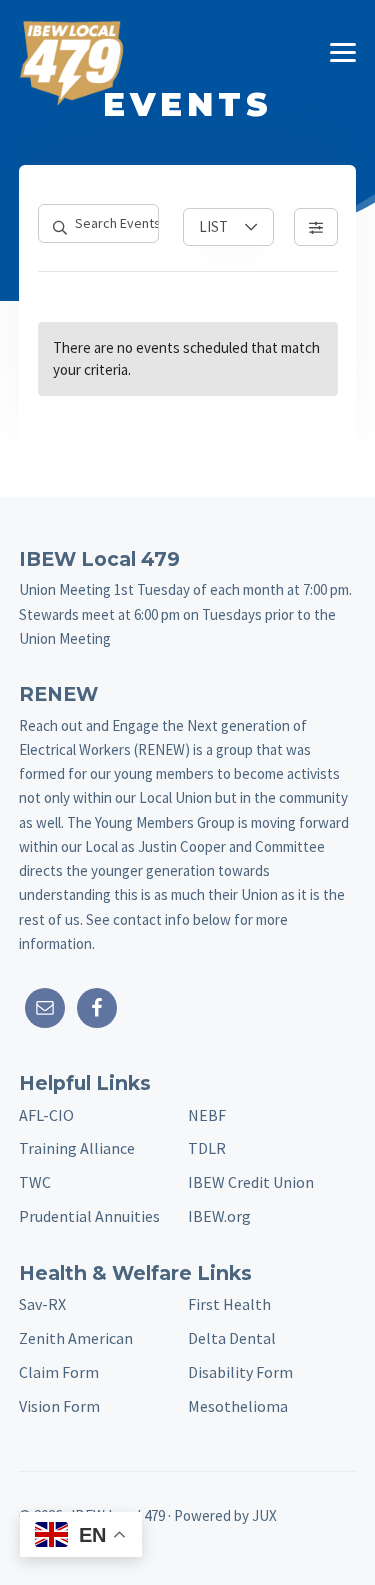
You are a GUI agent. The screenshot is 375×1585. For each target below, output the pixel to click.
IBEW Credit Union (251, 1182)
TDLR (207, 1148)
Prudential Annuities (89, 1216)
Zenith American (76, 1338)
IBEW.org (219, 1216)
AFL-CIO (46, 1115)
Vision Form (59, 1406)
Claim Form (59, 1372)
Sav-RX (42, 1304)
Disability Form (240, 1372)
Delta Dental (232, 1338)
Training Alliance (77, 1148)
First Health (229, 1304)
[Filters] (316, 227)
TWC (35, 1182)
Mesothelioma (238, 1406)
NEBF (207, 1115)
